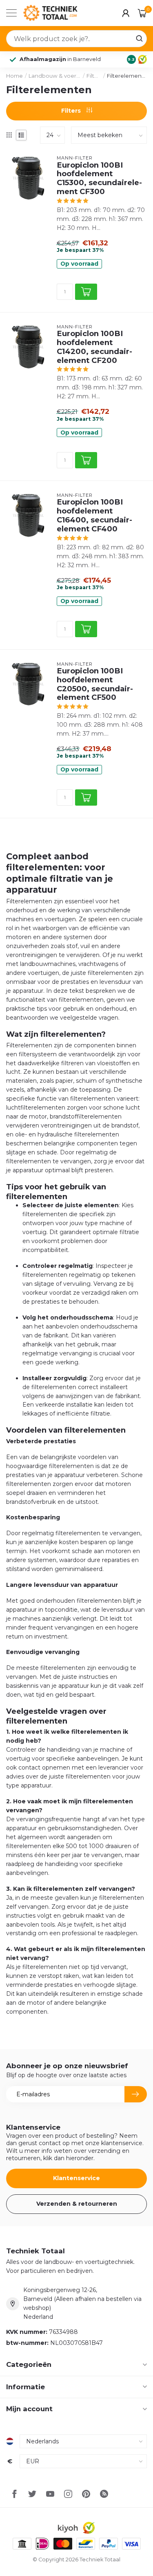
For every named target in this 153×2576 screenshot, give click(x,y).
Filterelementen (127, 76)
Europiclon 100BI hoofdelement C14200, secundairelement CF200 (94, 347)
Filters (94, 76)
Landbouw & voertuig (55, 76)
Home (14, 76)
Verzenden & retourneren (77, 2204)
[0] (142, 13)
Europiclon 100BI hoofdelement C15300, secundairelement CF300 (99, 178)
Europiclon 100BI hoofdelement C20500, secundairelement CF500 (95, 684)
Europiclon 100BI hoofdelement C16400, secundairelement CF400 (94, 515)
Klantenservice (76, 2178)
